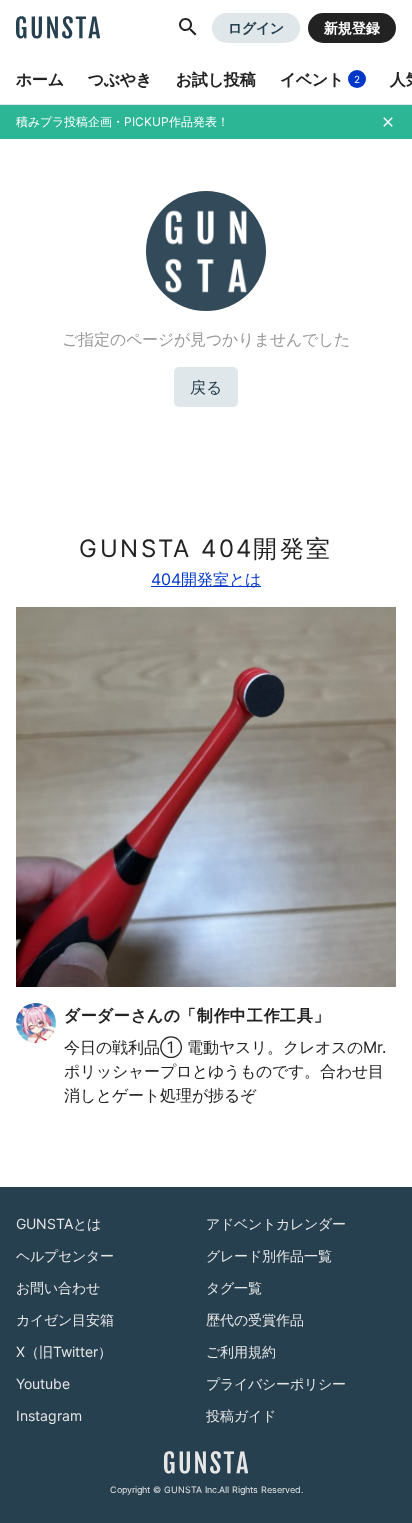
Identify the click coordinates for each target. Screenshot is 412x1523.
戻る (206, 387)
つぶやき (120, 79)
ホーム (40, 79)
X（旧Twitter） (64, 1351)
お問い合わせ (58, 1287)
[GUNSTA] (58, 29)
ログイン (256, 27)
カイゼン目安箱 (65, 1319)
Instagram (49, 1415)
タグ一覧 (234, 1287)
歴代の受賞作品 (255, 1319)
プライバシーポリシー (276, 1383)
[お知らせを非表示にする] (388, 122)
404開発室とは (206, 579)
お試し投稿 (216, 79)
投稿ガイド (241, 1415)
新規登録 (352, 27)
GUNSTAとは (58, 1223)
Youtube (43, 1383)
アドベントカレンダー (276, 1223)
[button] (188, 28)
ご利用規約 (241, 1351)
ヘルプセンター (65, 1255)
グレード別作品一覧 (269, 1255)
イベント (320, 79)
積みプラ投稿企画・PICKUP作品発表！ (122, 121)
